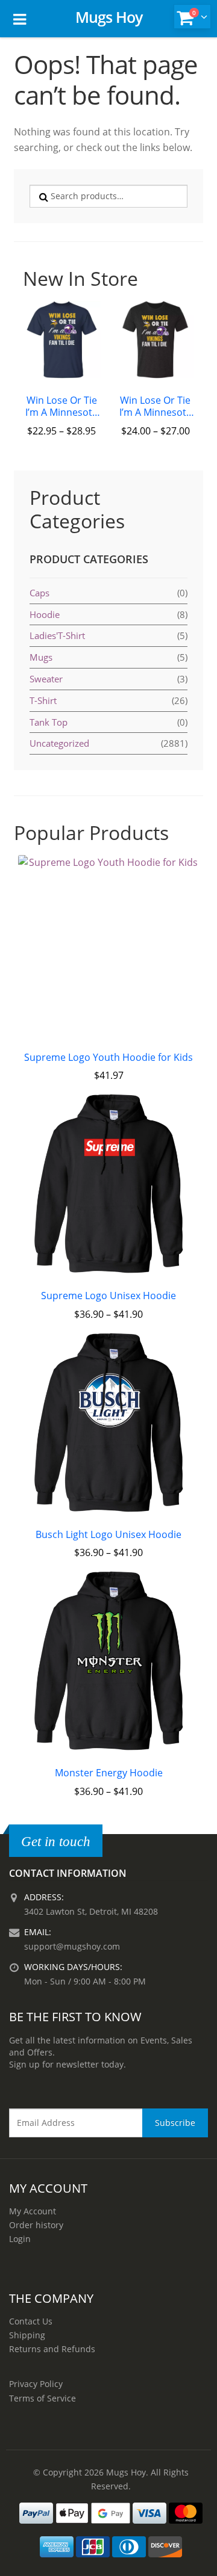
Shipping (27, 2335)
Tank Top (49, 722)
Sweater (46, 679)
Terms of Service (42, 2398)
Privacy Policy (36, 2384)
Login (20, 2239)
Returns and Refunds (52, 2349)
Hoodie (45, 614)
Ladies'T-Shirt (57, 635)
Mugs (41, 657)
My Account (33, 2211)
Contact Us (31, 2321)
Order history (36, 2225)
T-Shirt (43, 700)
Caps (39, 593)
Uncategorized (59, 743)
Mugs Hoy (109, 17)
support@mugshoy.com (72, 1946)
